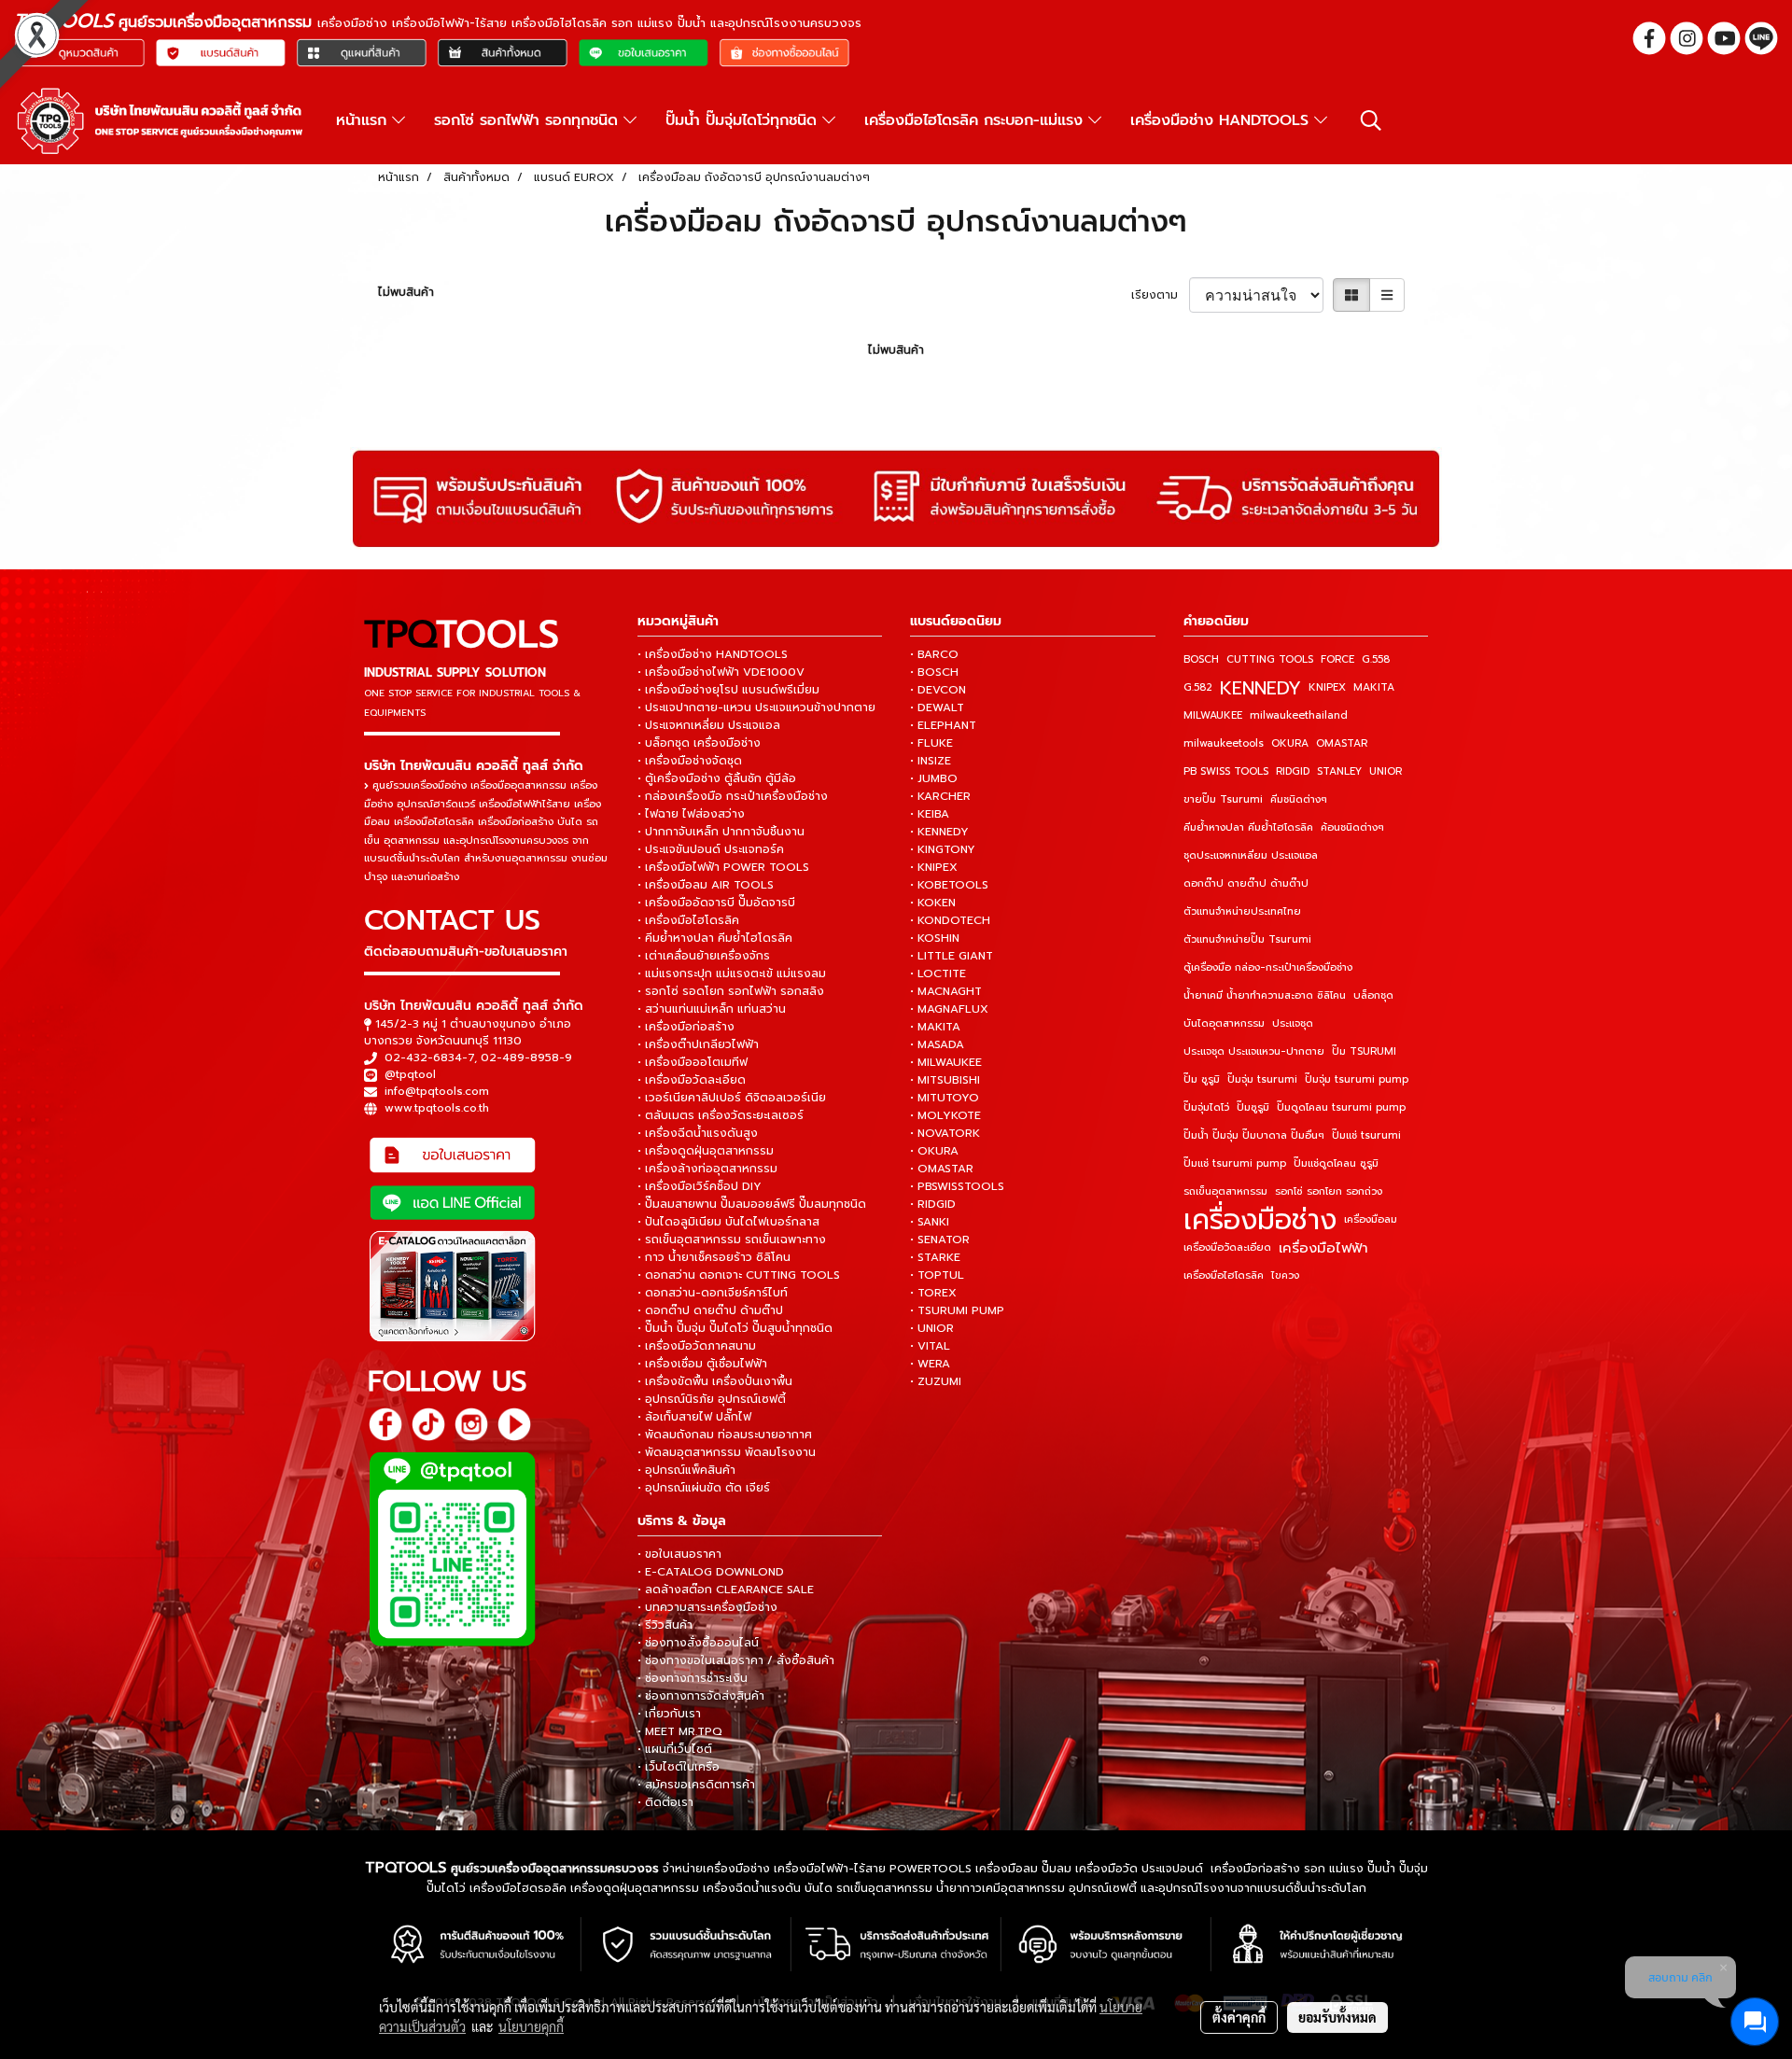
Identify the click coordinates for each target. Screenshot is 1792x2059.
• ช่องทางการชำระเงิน (693, 1678)
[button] (1371, 120)
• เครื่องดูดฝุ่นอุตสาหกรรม (706, 1151)
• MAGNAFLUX (949, 1009)
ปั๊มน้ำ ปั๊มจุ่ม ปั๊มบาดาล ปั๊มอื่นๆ (1254, 1135)
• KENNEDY (939, 832)
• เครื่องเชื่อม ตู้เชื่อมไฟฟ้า (702, 1364)
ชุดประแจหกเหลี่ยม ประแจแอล (1251, 855)
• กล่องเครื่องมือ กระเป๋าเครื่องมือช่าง (733, 796)
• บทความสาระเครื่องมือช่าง (707, 1607)
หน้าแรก (364, 120)
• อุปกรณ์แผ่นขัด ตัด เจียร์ (704, 1488)
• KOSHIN (935, 938)
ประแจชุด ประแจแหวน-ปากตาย (1254, 1051)
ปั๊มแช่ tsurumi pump (1235, 1163)
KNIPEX (1327, 687)
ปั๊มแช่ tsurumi (1366, 1135)
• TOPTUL (937, 1275)
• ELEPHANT (943, 725)
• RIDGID (933, 1204)
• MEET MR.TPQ (680, 1731)
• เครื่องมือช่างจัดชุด (690, 761)
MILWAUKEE (1213, 715)
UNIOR (1386, 771)
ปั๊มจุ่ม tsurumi (1262, 1079)
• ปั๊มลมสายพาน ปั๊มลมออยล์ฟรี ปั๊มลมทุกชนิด (752, 1204)
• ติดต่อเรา (665, 1802)
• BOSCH (934, 672)
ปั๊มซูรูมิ (1253, 1107)
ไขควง (1285, 1275)
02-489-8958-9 (526, 1058)
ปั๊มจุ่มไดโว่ (1206, 1107)
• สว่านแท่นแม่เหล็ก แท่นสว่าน (712, 1009)
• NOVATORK (945, 1133)
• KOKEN (933, 903)
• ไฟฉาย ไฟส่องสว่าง (691, 814)
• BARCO (934, 654)
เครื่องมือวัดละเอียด (1227, 1247)
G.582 (1198, 687)
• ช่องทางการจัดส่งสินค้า (701, 1696)
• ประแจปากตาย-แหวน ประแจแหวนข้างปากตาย (756, 707)
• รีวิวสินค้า (665, 1625)
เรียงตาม (1160, 295)
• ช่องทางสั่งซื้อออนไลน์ (698, 1643)
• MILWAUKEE (946, 1062)
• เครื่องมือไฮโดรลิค (688, 920)
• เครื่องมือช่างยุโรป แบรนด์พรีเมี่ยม (728, 690)
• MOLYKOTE (945, 1115)
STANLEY (1339, 771)
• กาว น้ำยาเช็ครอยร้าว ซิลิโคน (714, 1257)
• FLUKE (931, 743)
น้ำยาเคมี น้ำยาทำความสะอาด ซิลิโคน (1265, 995)
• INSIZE (931, 761)
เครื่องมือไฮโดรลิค (1224, 1275)
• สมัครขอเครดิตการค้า (696, 1785)
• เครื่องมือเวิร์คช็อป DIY (700, 1186)
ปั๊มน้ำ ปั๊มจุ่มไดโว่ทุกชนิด (744, 120)
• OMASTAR (942, 1169)
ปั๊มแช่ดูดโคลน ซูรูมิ (1336, 1163)
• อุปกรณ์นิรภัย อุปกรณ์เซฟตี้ (712, 1399)
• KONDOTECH (950, 920)
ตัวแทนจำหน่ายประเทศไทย (1242, 911)
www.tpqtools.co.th (437, 1108)
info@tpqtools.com (437, 1091)
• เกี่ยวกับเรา (669, 1714)
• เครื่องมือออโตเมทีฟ (693, 1062)
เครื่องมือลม (1371, 1219)
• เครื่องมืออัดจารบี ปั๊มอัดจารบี (716, 903)
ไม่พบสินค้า (406, 292)
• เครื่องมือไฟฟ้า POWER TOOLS (723, 867)
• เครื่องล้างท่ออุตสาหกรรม (707, 1169)
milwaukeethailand (1299, 715)
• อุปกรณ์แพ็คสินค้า (686, 1470)
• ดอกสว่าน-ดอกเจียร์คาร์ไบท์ (713, 1293)
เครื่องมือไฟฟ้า (1323, 1248)
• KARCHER (940, 796)
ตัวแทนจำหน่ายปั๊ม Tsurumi (1247, 939)
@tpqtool (410, 1074)
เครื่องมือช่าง (1260, 1220)
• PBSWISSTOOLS (957, 1186)
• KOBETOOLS (949, 885)
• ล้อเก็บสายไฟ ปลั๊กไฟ (694, 1417)
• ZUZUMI (936, 1381)
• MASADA (937, 1044)
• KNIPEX (934, 867)
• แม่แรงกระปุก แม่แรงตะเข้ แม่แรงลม (732, 973)
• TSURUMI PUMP (957, 1310)
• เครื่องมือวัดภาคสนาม (697, 1346)
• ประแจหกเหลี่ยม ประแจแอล (709, 725)
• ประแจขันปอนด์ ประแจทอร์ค (711, 849)
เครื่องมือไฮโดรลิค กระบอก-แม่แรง (976, 120)
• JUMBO (934, 778)
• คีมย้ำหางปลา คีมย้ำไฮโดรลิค (715, 938)
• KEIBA (930, 814)
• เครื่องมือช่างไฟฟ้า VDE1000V (721, 672)
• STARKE (935, 1257)
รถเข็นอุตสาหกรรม (1225, 1191)
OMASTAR (1342, 743)
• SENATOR (940, 1240)
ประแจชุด (1293, 1023)
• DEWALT (937, 707)
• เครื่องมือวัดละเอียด (692, 1080)
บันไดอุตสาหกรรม (1224, 1023)
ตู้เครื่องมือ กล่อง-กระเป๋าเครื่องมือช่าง (1268, 967)
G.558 (1376, 659)
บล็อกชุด (1373, 995)
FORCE (1337, 659)
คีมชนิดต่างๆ (1299, 799)
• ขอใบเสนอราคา (679, 1554)
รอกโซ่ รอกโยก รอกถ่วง (1329, 1191)
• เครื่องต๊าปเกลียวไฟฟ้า (698, 1044)
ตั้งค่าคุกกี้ (1239, 2017)
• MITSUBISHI (945, 1080)
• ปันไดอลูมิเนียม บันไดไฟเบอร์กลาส (728, 1222)
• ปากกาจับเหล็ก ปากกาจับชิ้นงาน (721, 832)
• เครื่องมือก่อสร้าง (686, 1027)
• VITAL (930, 1346)
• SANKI (930, 1222)
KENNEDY (1260, 688)
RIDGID (1293, 771)
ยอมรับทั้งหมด (1337, 2017)
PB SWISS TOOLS (1226, 771)
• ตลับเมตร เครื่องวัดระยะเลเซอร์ (721, 1115)
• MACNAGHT (946, 991)
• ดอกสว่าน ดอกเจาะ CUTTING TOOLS (739, 1275)
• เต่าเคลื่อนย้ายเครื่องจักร (704, 956)
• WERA (930, 1364)
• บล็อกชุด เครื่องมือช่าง (699, 743)
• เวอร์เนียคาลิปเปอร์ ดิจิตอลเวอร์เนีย (732, 1098)
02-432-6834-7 (429, 1058)
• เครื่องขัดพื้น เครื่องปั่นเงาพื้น (715, 1381)
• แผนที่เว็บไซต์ (675, 1749)
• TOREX (933, 1293)
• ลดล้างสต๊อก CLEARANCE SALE (726, 1590)
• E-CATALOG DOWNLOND (711, 1572)
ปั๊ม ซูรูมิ (1202, 1079)
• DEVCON (938, 690)
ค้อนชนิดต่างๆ (1352, 827)
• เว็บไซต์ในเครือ (679, 1767)
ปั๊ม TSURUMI (1364, 1051)
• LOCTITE (938, 973)
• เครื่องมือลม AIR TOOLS (706, 885)
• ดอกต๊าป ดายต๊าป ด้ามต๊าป (710, 1310)
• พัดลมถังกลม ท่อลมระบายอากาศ (725, 1435)
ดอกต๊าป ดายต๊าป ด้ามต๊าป (1246, 883)
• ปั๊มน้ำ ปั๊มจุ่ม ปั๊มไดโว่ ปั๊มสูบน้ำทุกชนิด (735, 1328)
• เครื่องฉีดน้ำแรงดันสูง (698, 1133)
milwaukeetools (1224, 743)
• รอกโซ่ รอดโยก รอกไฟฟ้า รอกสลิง (731, 991)
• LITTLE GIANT (952, 956)
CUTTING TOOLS (1270, 659)
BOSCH (1201, 659)
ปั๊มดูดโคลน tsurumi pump (1341, 1107)
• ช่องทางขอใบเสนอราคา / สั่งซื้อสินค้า (736, 1660)
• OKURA (934, 1151)
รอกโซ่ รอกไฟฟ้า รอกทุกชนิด (529, 120)
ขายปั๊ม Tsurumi (1223, 799)
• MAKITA (935, 1027)
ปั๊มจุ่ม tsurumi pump (1357, 1079)
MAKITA (1374, 687)
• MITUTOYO (945, 1098)
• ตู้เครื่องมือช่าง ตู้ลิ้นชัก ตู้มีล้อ (717, 778)
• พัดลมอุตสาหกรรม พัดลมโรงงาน (727, 1452)
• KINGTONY (943, 849)
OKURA (1290, 743)
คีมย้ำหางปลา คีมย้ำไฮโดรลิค (1248, 827)
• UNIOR (932, 1328)
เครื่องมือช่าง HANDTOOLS (1222, 120)
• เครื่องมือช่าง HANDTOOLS (713, 654)
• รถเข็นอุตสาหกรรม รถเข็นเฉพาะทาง (732, 1240)
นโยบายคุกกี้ (531, 2026)
